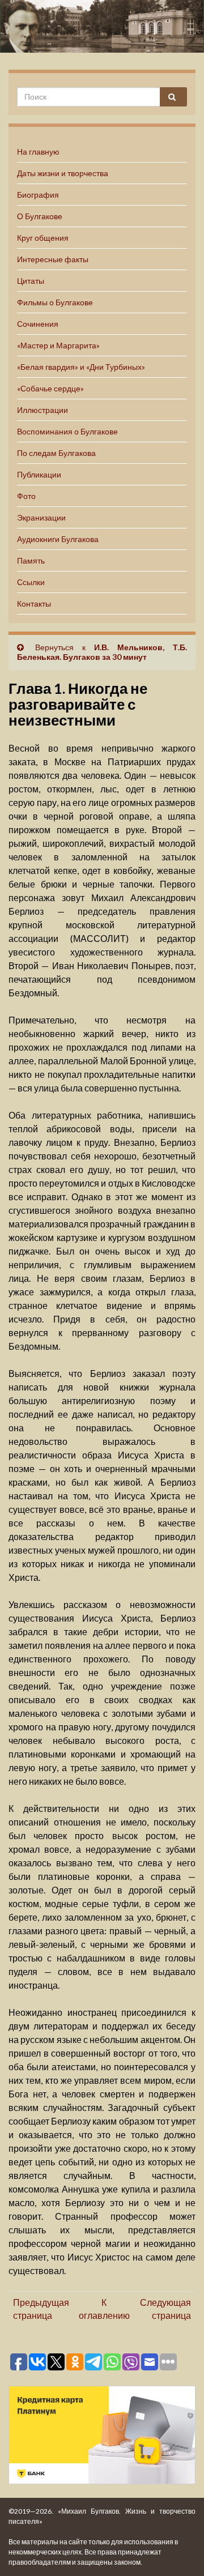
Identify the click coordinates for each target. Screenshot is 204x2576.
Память (31, 560)
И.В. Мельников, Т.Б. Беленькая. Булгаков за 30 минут (102, 652)
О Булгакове (40, 216)
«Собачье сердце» (50, 388)
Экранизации (41, 517)
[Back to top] (178, 2551)
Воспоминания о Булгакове (67, 431)
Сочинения (38, 324)
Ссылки (31, 582)
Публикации (39, 474)
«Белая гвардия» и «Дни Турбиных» (81, 367)
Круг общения (43, 238)
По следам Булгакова (56, 453)
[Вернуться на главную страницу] (102, 26)
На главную (38, 152)
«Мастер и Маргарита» (58, 345)
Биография (38, 195)
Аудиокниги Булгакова (58, 539)
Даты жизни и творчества (63, 173)
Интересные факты (53, 259)
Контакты (34, 604)
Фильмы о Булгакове (55, 302)
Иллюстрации (42, 410)
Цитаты (31, 281)
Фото (26, 496)
